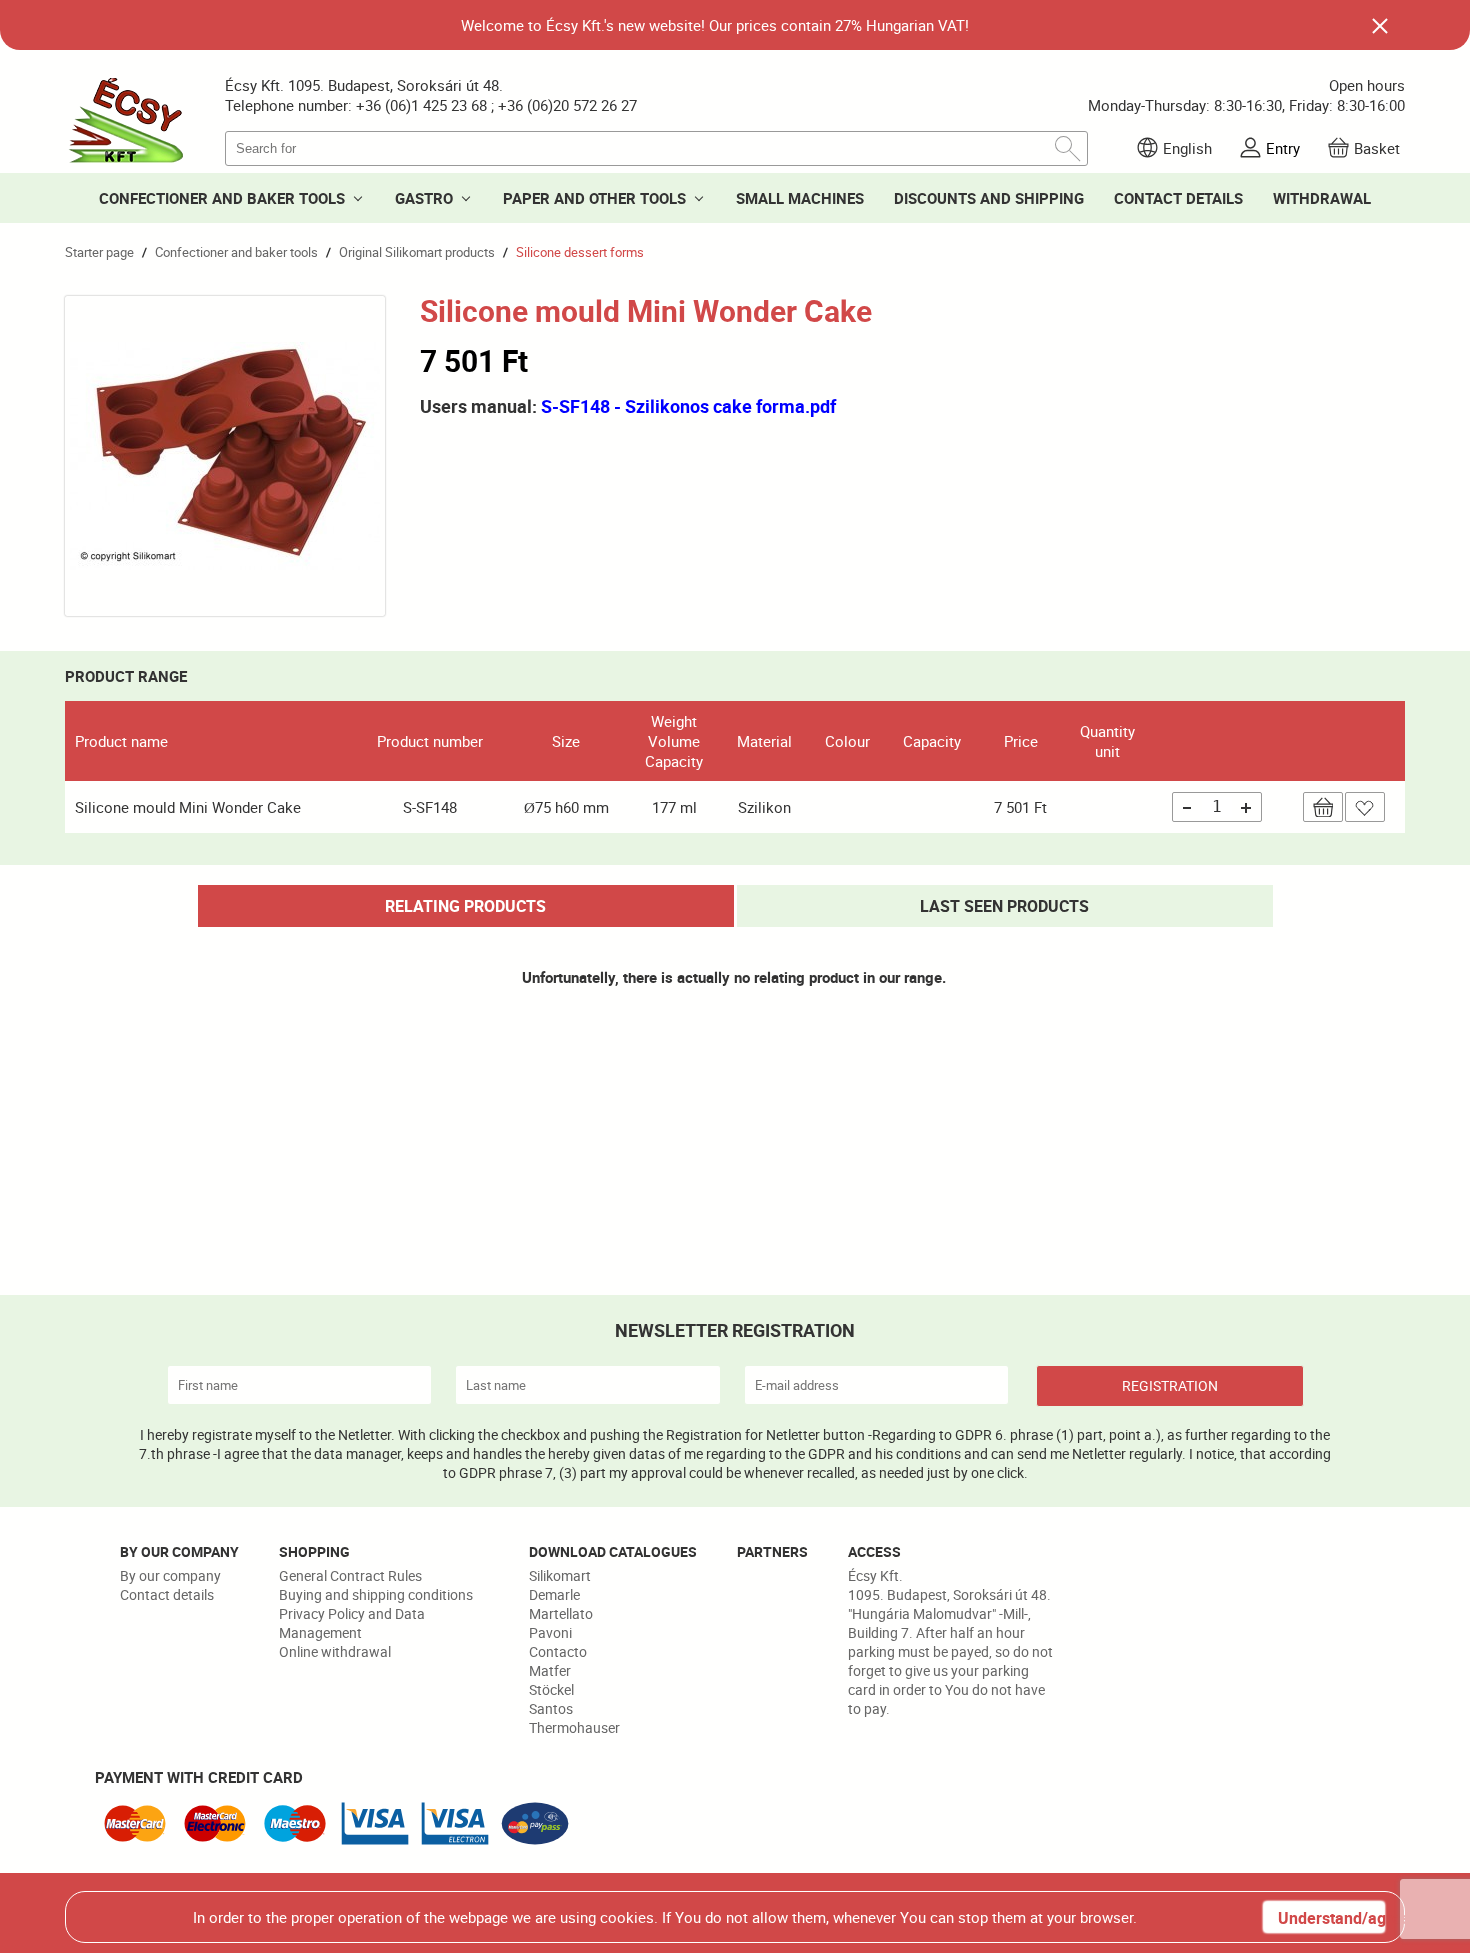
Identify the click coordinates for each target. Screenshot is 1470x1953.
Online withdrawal (335, 1651)
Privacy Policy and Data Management (352, 1623)
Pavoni (550, 1632)
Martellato (561, 1613)
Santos (551, 1708)
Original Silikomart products (417, 252)
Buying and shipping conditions (376, 1594)
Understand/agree (1331, 1918)
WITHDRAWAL (1322, 198)
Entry (1283, 148)
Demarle (554, 1594)
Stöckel (551, 1689)
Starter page (99, 252)
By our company (170, 1575)
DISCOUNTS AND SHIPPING (989, 198)
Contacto (558, 1651)
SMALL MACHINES (800, 198)
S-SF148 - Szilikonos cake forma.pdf (688, 406)
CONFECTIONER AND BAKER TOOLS (222, 198)
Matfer (550, 1670)
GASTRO (424, 198)
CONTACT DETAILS (1178, 198)
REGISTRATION (1170, 1385)
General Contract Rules (350, 1575)
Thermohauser (574, 1727)
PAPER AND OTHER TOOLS (594, 198)
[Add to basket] (1323, 807)
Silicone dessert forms (580, 252)
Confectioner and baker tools (236, 252)
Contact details (167, 1594)
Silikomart (560, 1575)
